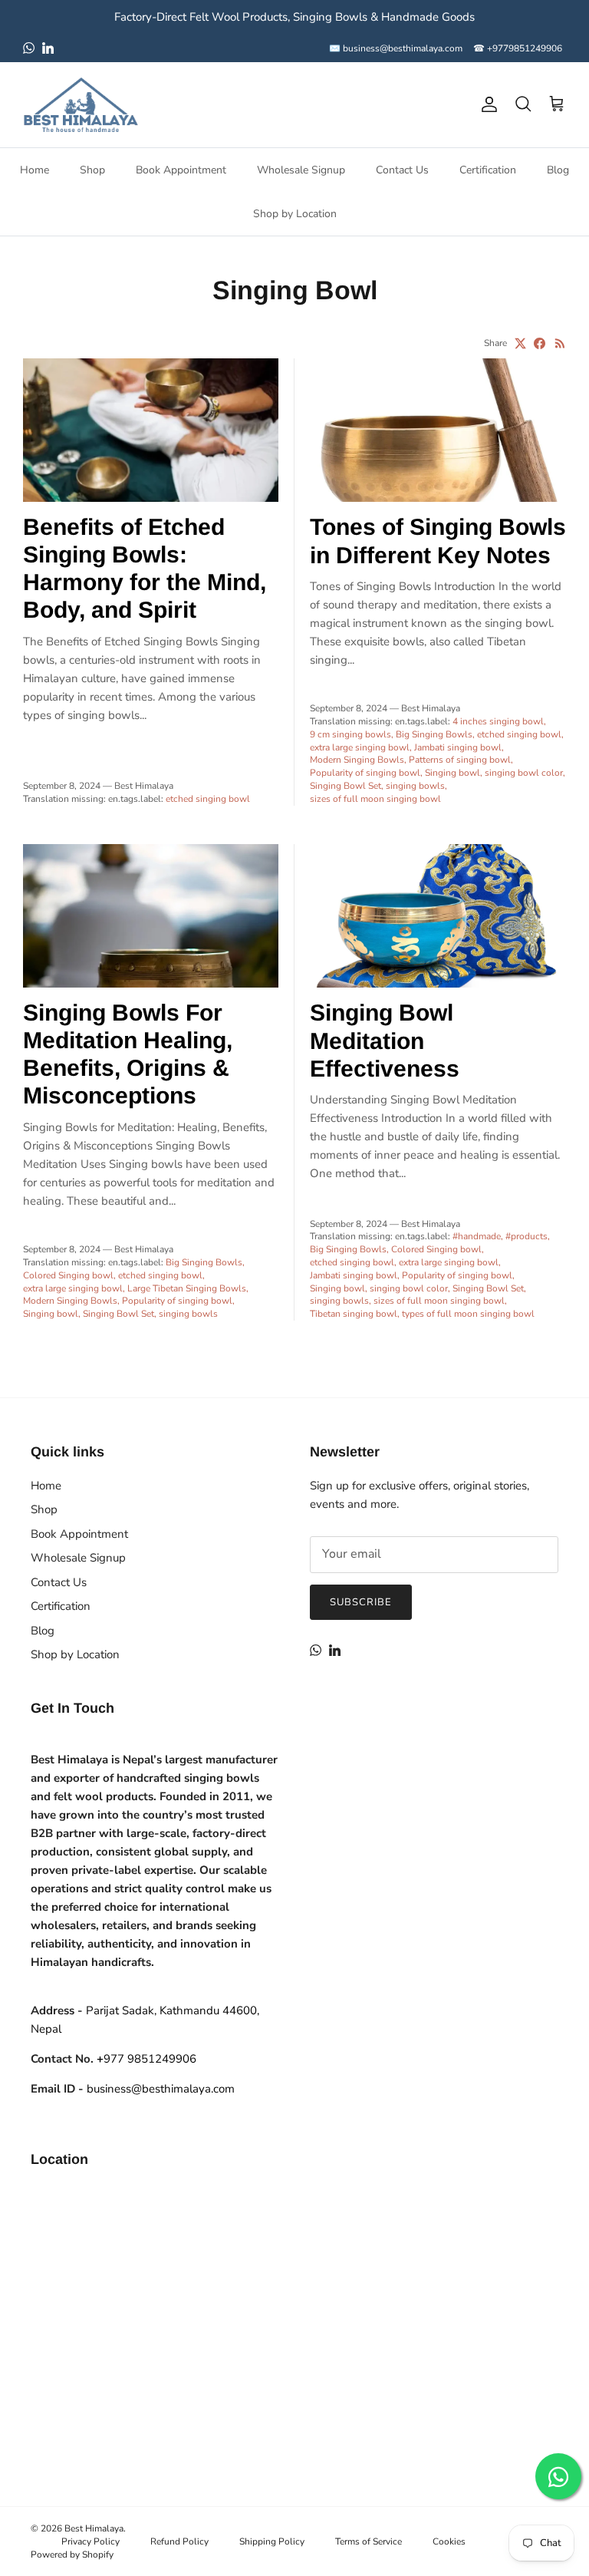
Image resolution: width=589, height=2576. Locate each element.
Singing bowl (452, 773)
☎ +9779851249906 (518, 48)
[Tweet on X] (520, 343)
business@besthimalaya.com (161, 2089)
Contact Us (402, 170)
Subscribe (361, 1602)
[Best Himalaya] (81, 105)
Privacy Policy (90, 2541)
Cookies (449, 2541)
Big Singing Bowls (434, 734)
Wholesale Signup (301, 170)
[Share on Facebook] (540, 343)
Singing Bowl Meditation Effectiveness (385, 1040)
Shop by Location (295, 214)
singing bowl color (524, 773)
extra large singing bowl (360, 747)
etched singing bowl (208, 799)
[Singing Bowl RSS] (560, 343)
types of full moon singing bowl (468, 1314)
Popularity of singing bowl (365, 773)
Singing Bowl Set (346, 786)
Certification (488, 170)
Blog (558, 170)
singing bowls (415, 786)
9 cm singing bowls (350, 734)
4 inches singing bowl (498, 721)
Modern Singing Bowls (357, 760)
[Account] (486, 104)
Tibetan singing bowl (354, 1314)
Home (35, 170)
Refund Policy (179, 2541)
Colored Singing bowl (68, 1275)
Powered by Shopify (72, 2555)
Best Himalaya (94, 2528)
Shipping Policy (272, 2541)
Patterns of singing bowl (460, 760)
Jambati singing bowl (458, 747)
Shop (92, 170)
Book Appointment (181, 170)
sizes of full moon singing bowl (375, 799)
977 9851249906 (146, 2059)
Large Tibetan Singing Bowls (187, 1288)
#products (526, 1236)
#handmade (477, 1236)
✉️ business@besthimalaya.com (396, 48)
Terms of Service (369, 2541)
